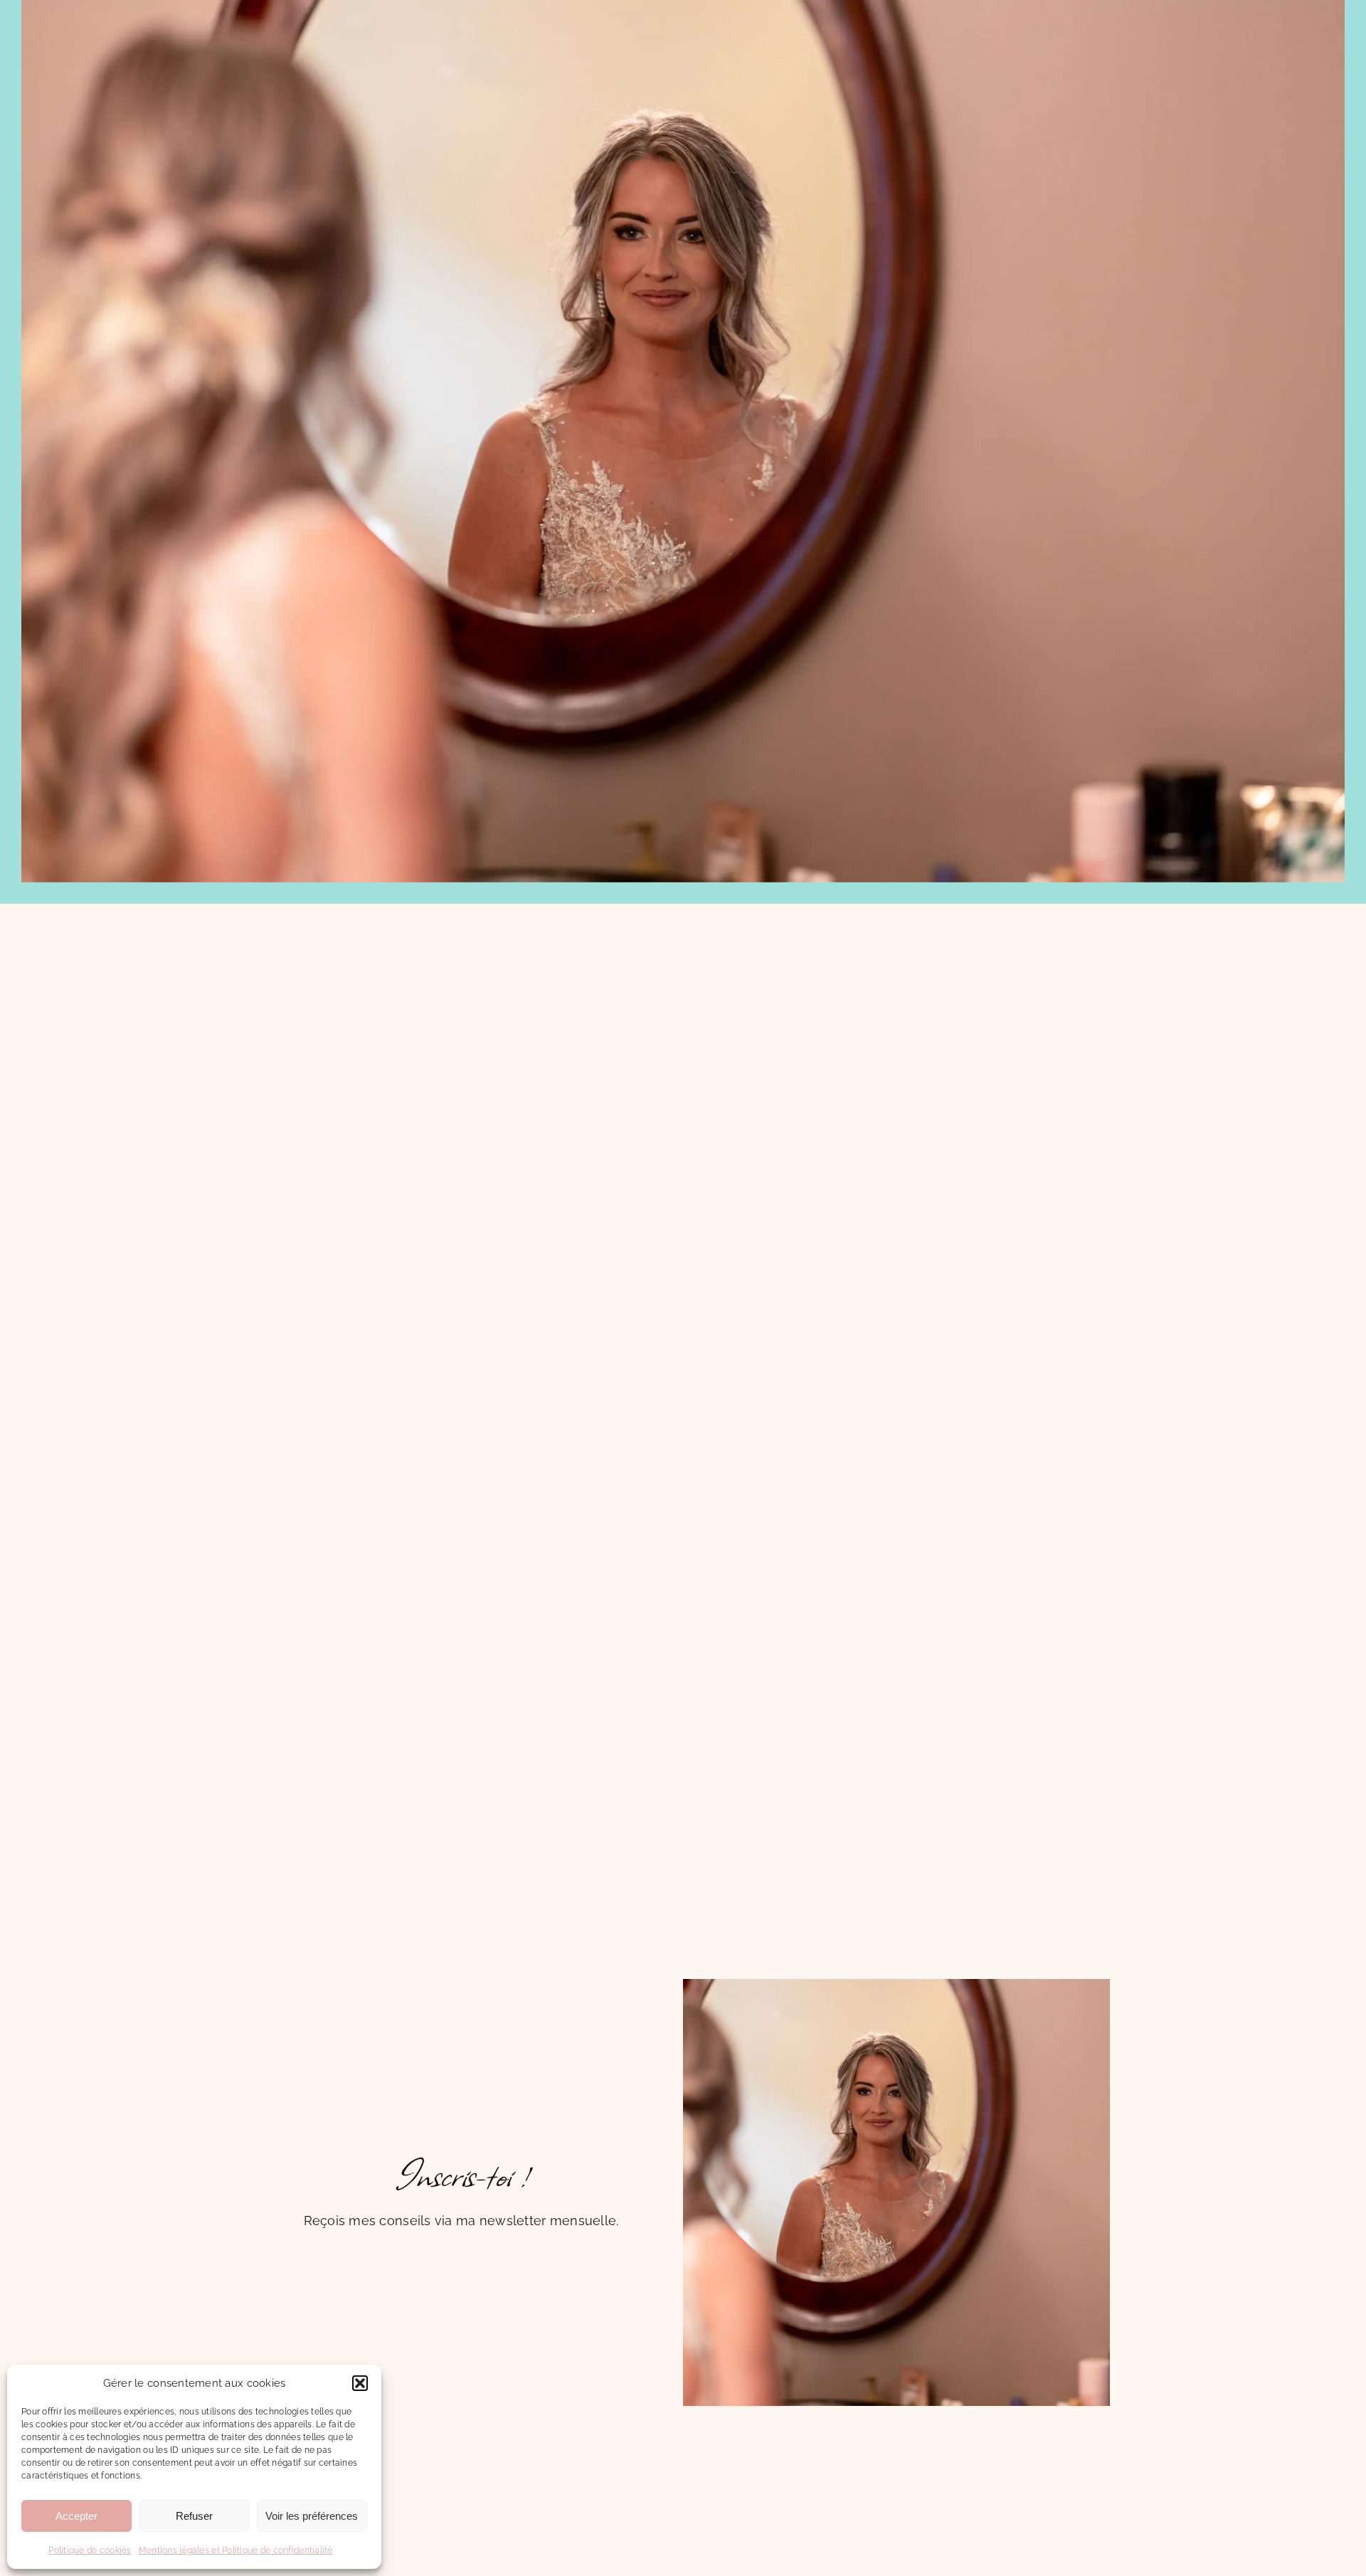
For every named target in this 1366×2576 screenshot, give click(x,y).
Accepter (76, 2516)
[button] (360, 2383)
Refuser (194, 2516)
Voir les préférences (312, 2516)
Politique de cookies (90, 2550)
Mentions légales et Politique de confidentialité (236, 2550)
